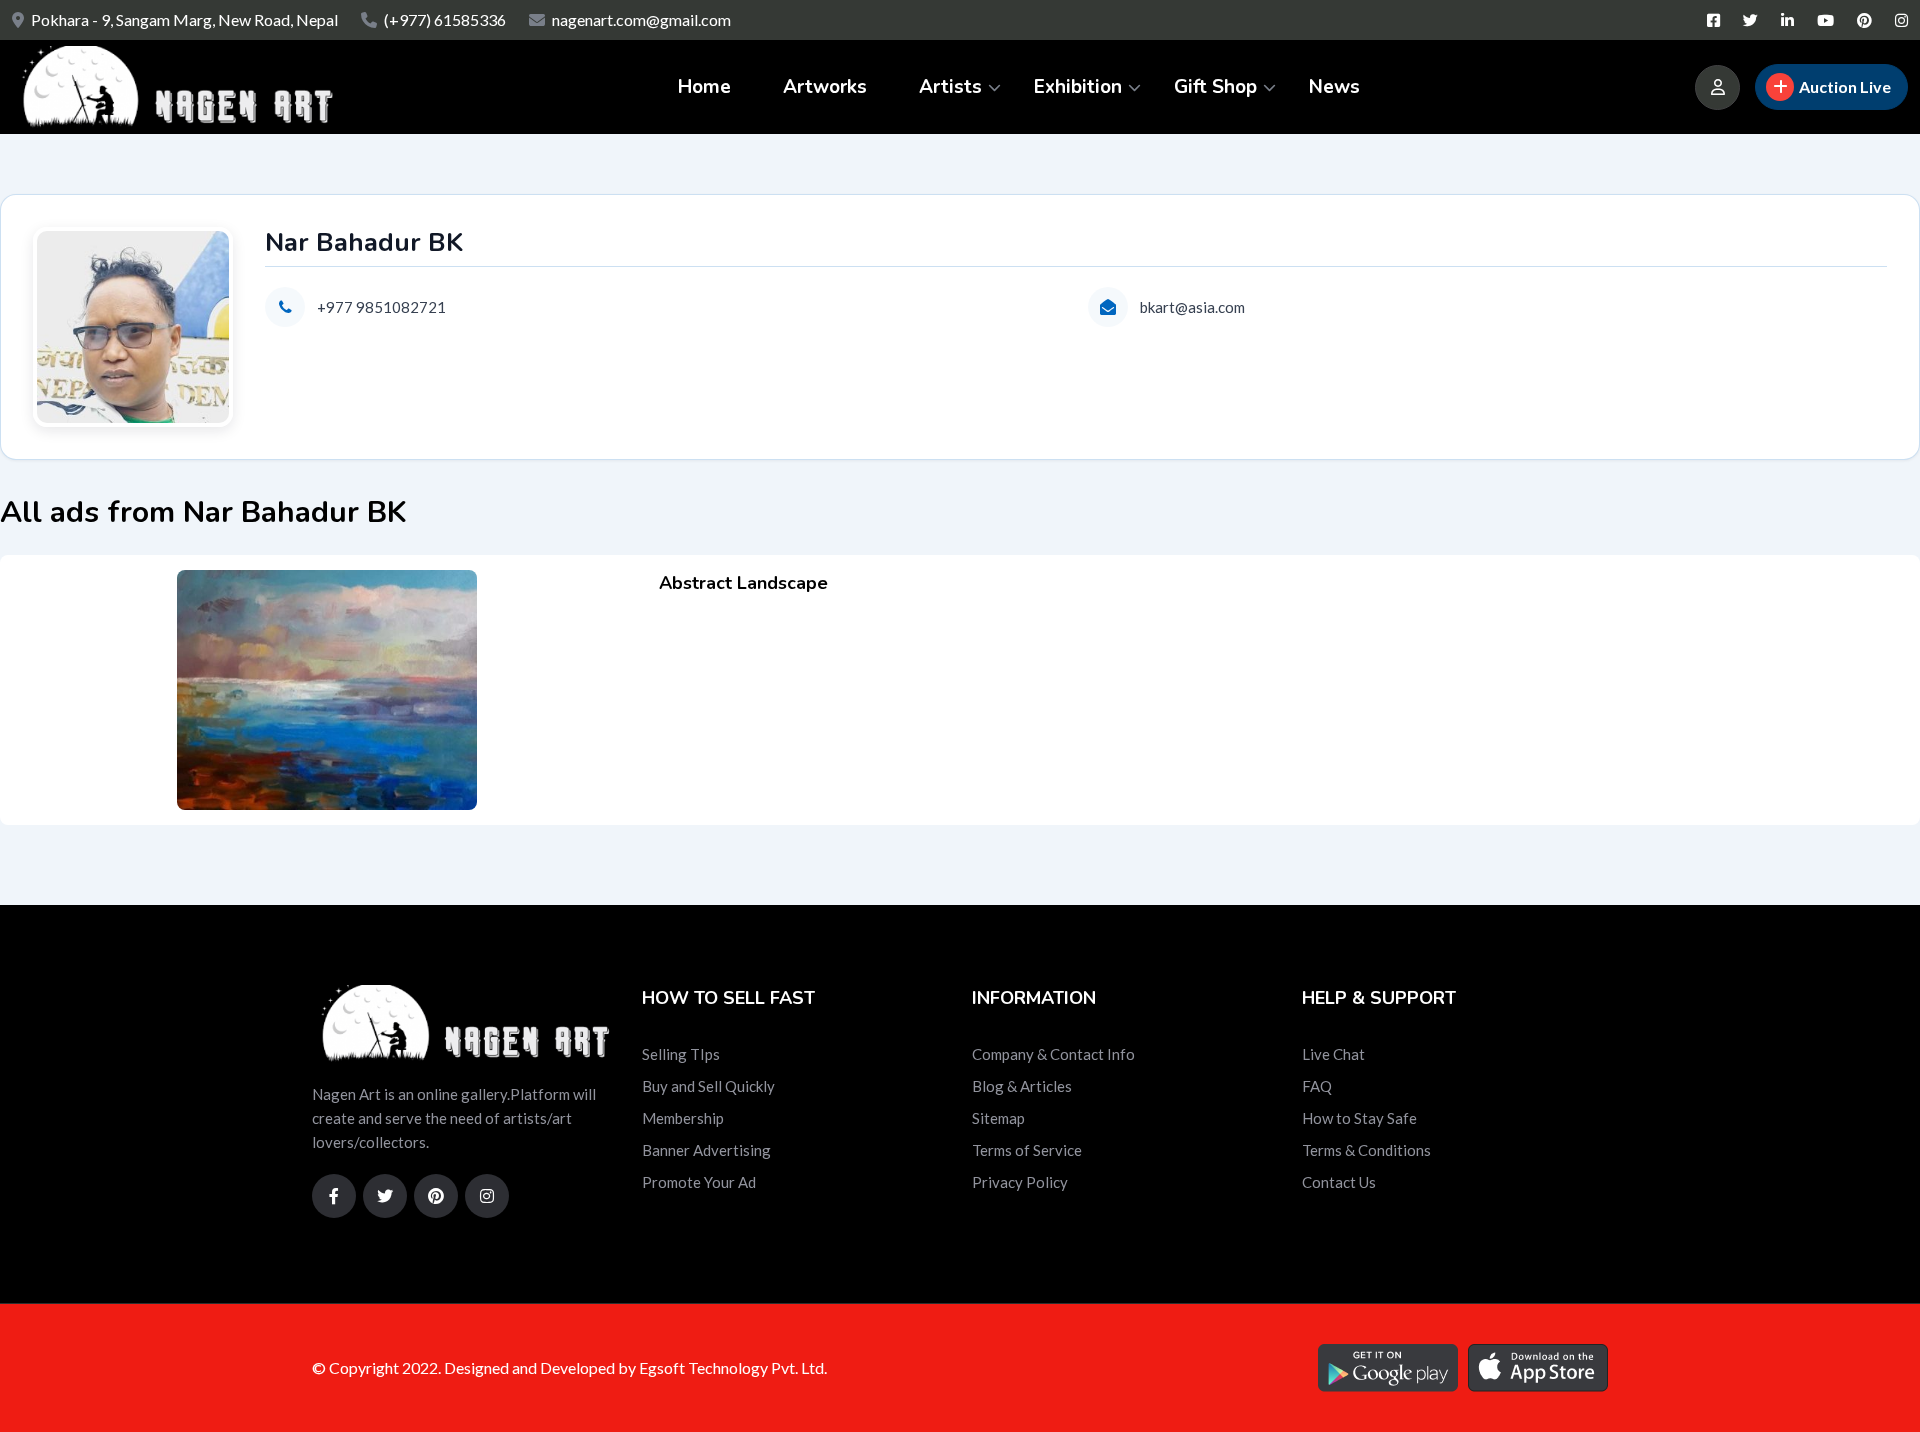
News (1334, 87)
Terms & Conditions (1366, 1150)
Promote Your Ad (699, 1182)
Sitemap (998, 1118)
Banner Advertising (706, 1150)
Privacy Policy (1020, 1182)
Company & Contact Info (1053, 1054)
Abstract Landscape (743, 583)
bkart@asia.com (1192, 307)
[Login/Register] (1717, 87)
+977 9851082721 (381, 307)
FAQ (1317, 1086)
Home (704, 87)
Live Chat (1333, 1054)
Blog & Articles (1022, 1086)
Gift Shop (1215, 87)
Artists (950, 87)
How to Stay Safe (1359, 1118)
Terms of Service (1027, 1150)
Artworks (825, 87)
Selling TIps (681, 1054)
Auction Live (1845, 86)
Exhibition (1078, 87)
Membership (683, 1118)
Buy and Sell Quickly (708, 1086)
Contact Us (1339, 1182)
